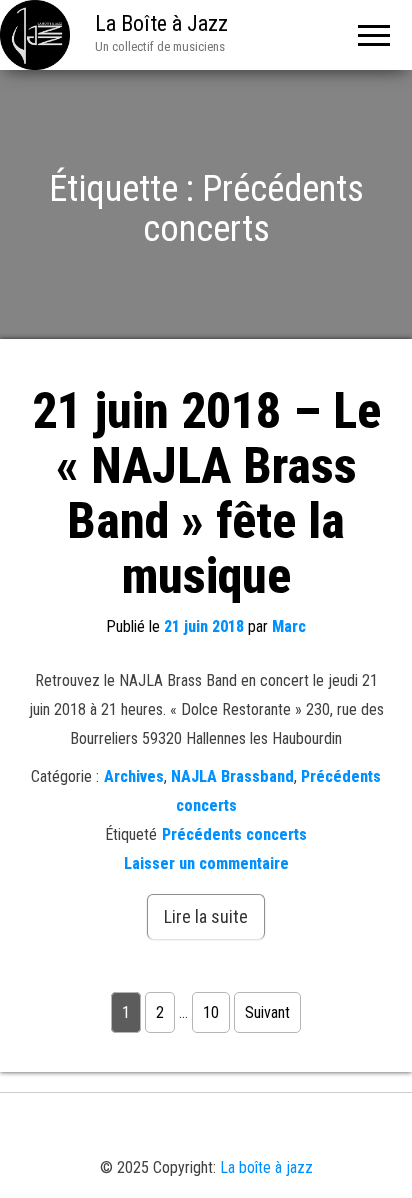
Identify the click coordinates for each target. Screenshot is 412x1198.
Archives (134, 776)
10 (211, 1012)
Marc (289, 626)
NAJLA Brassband (232, 776)
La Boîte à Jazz (161, 23)
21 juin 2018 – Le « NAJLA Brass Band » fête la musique (206, 493)
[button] (163, 1131)
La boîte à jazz (266, 1167)
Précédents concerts (234, 834)
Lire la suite (206, 916)
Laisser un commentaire (206, 863)
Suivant (267, 1012)
